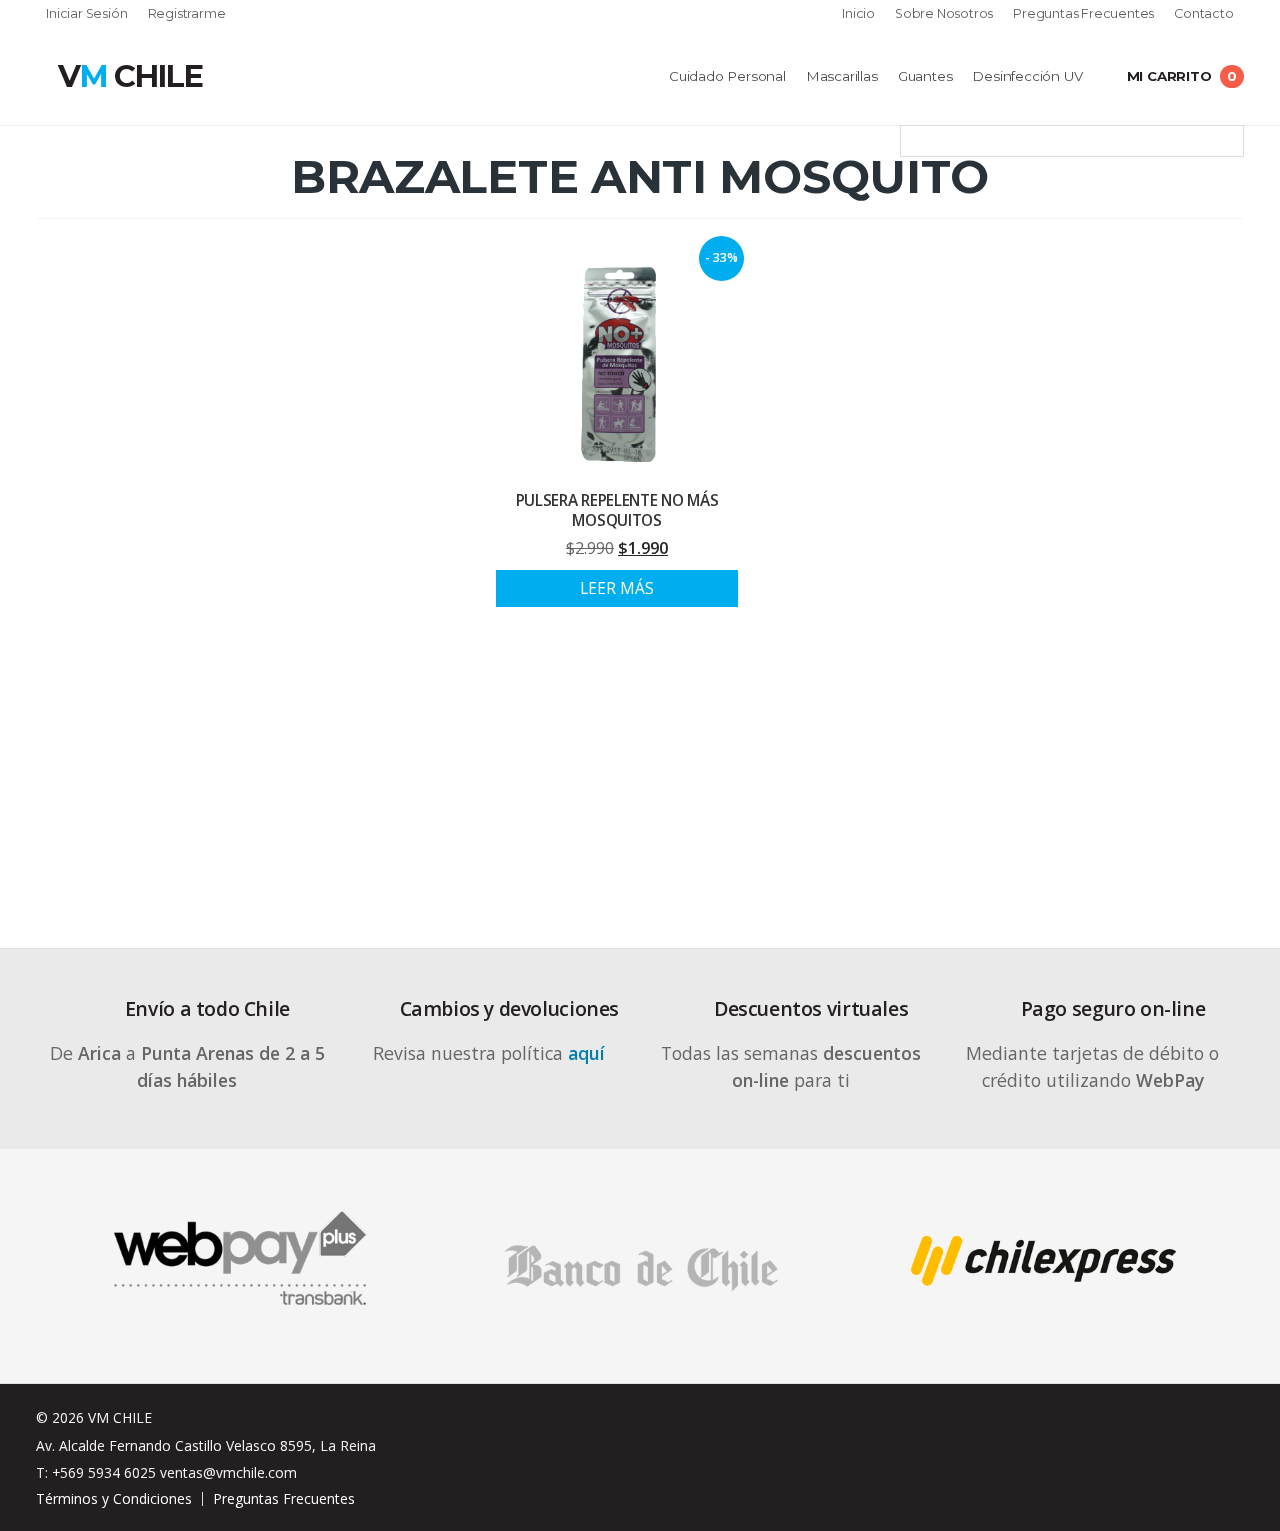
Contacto (1203, 14)
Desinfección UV (1027, 76)
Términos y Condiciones (114, 1498)
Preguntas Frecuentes (1083, 14)
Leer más (617, 588)
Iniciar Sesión (86, 14)
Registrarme (187, 14)
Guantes (925, 76)
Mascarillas (842, 76)
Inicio (858, 14)
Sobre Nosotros (944, 14)
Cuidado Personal (727, 76)
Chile (130, 76)
